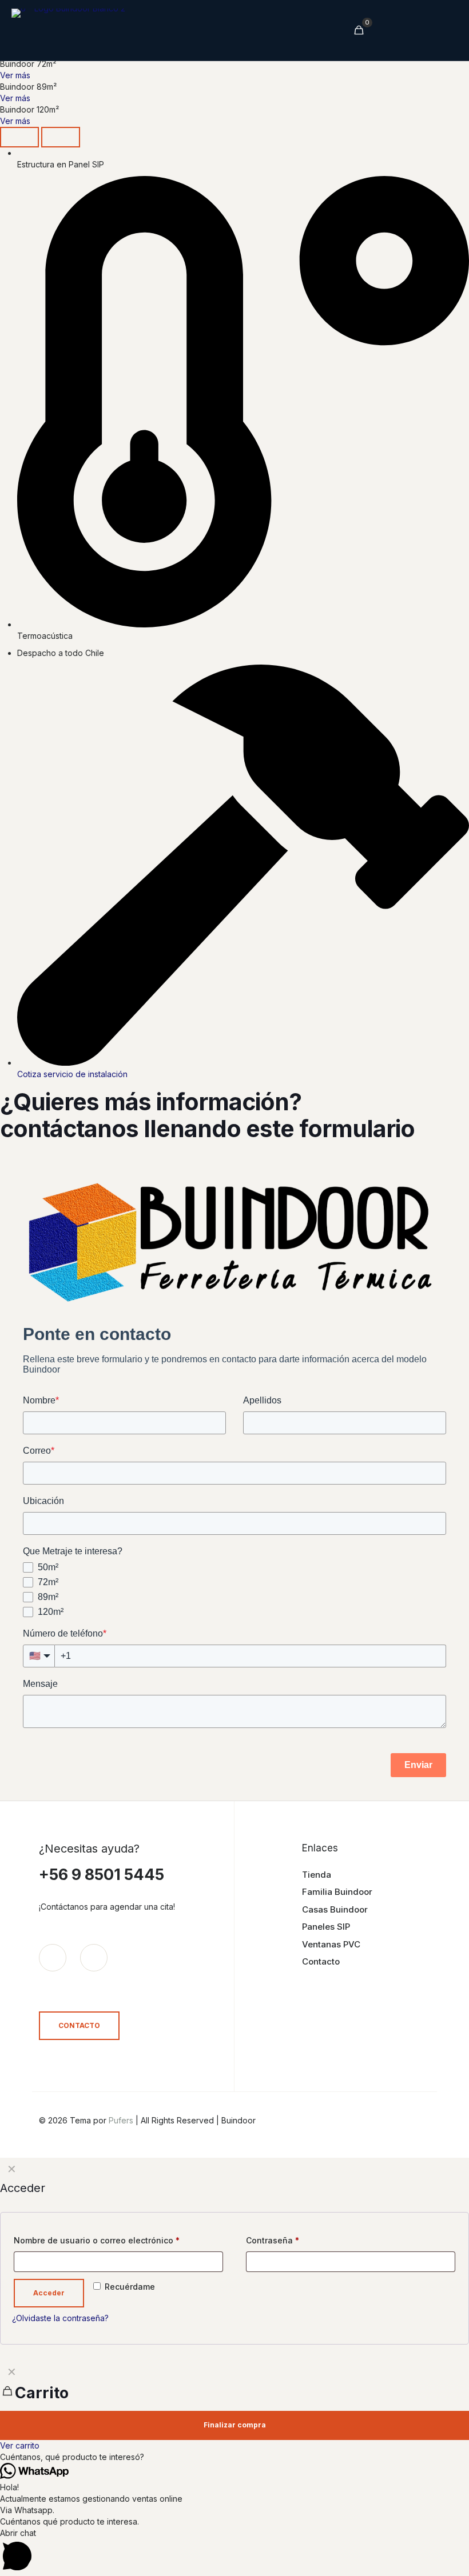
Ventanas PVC (331, 1944)
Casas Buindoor (335, 1909)
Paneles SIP (326, 1927)
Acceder (49, 2293)
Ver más (15, 75)
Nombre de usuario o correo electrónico (97, 2240)
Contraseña (273, 2240)
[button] (234, 2457)
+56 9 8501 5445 (102, 1875)
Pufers (121, 2120)
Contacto (321, 1961)
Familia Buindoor (337, 1892)
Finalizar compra (235, 2425)
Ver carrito (20, 2445)
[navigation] (234, 2406)
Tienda (317, 1875)
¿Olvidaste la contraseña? (60, 2318)
